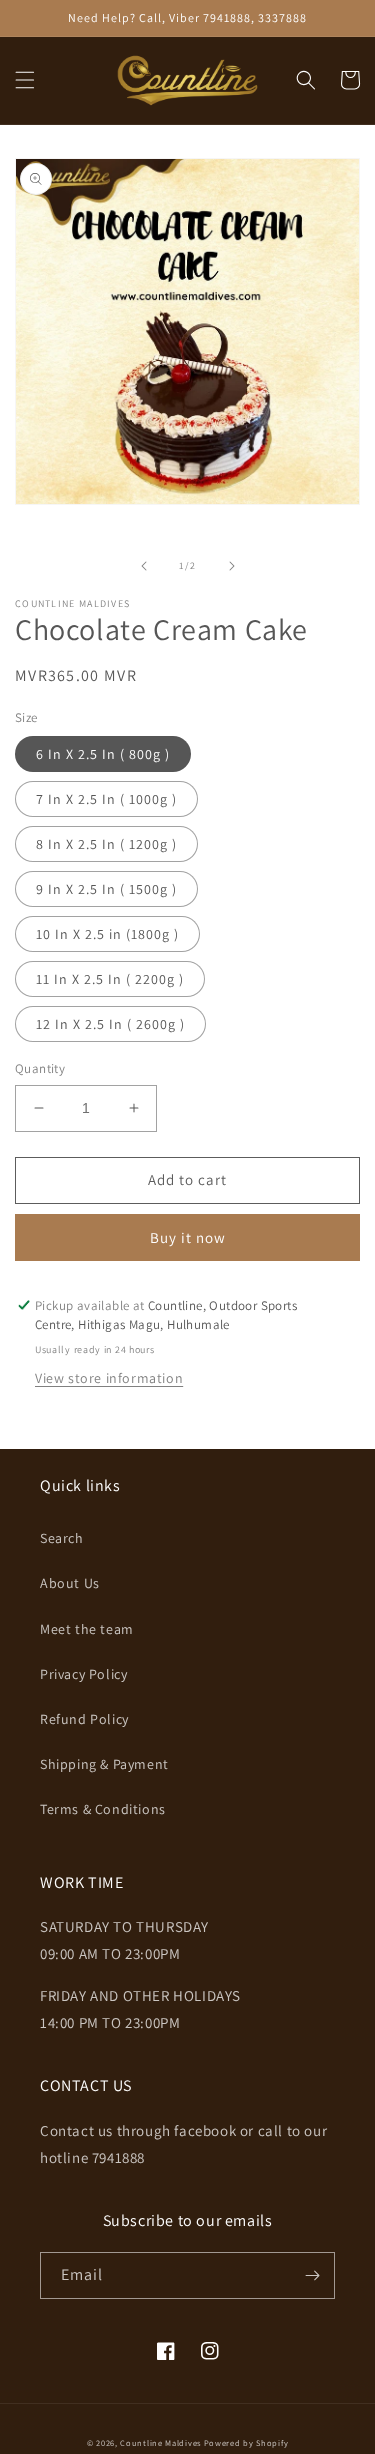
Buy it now (188, 1237)
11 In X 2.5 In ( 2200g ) (110, 979)
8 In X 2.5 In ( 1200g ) (106, 844)
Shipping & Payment (104, 1764)
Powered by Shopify (246, 2442)
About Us (70, 1583)
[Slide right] (232, 566)
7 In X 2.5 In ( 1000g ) (106, 799)
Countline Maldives (160, 2442)
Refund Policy (84, 1719)
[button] (25, 80)
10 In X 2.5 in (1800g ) (107, 934)
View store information (109, 1378)
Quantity (40, 1068)
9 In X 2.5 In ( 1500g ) (106, 889)
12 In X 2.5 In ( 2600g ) (110, 1024)
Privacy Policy (83, 1674)
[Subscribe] (312, 2275)
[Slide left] (144, 566)
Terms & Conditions (103, 1809)
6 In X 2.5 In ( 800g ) (103, 754)
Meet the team (87, 1629)
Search (62, 1538)
